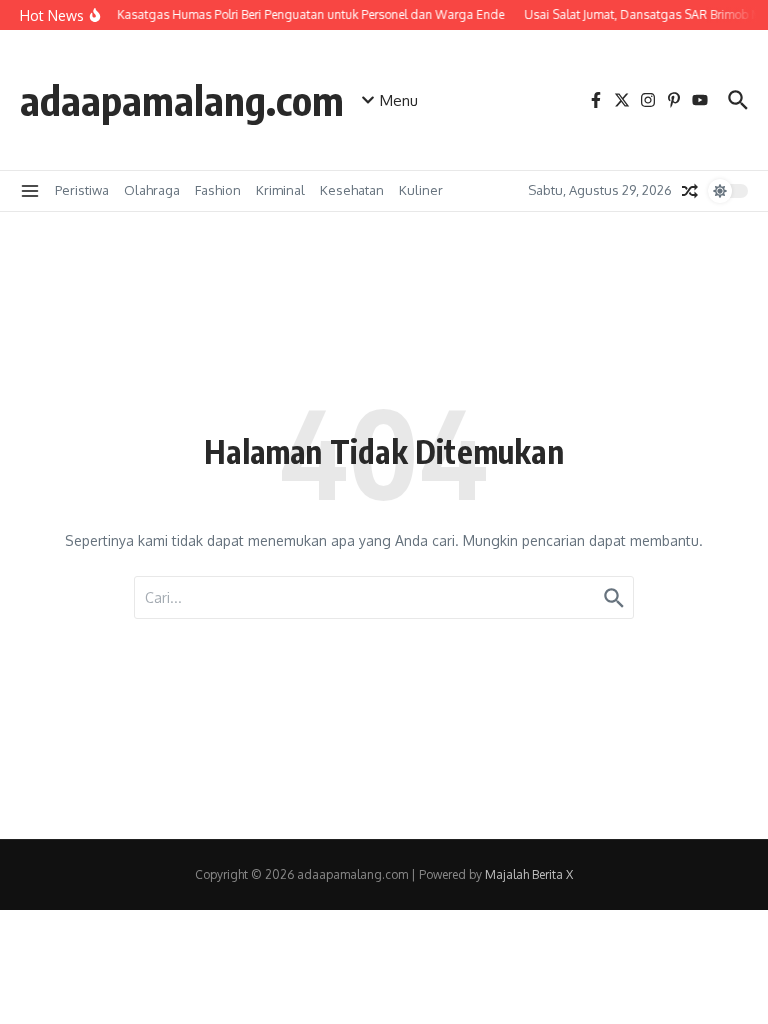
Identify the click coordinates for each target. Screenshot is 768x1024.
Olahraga (152, 190)
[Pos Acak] (690, 191)
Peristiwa (82, 190)
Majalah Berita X (529, 874)
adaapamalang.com (182, 100)
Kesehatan (352, 190)
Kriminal (280, 190)
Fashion (218, 190)
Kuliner (421, 190)
